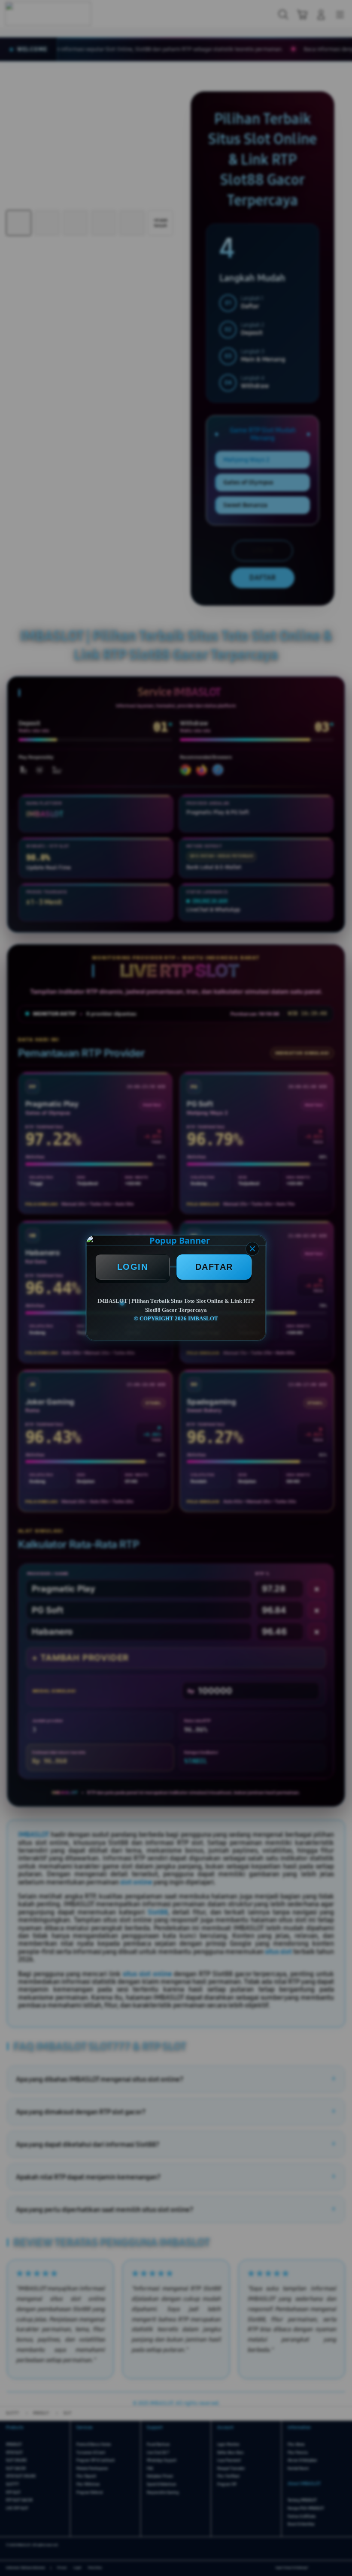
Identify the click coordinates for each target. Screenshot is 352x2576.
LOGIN (133, 1267)
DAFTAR (214, 1267)
